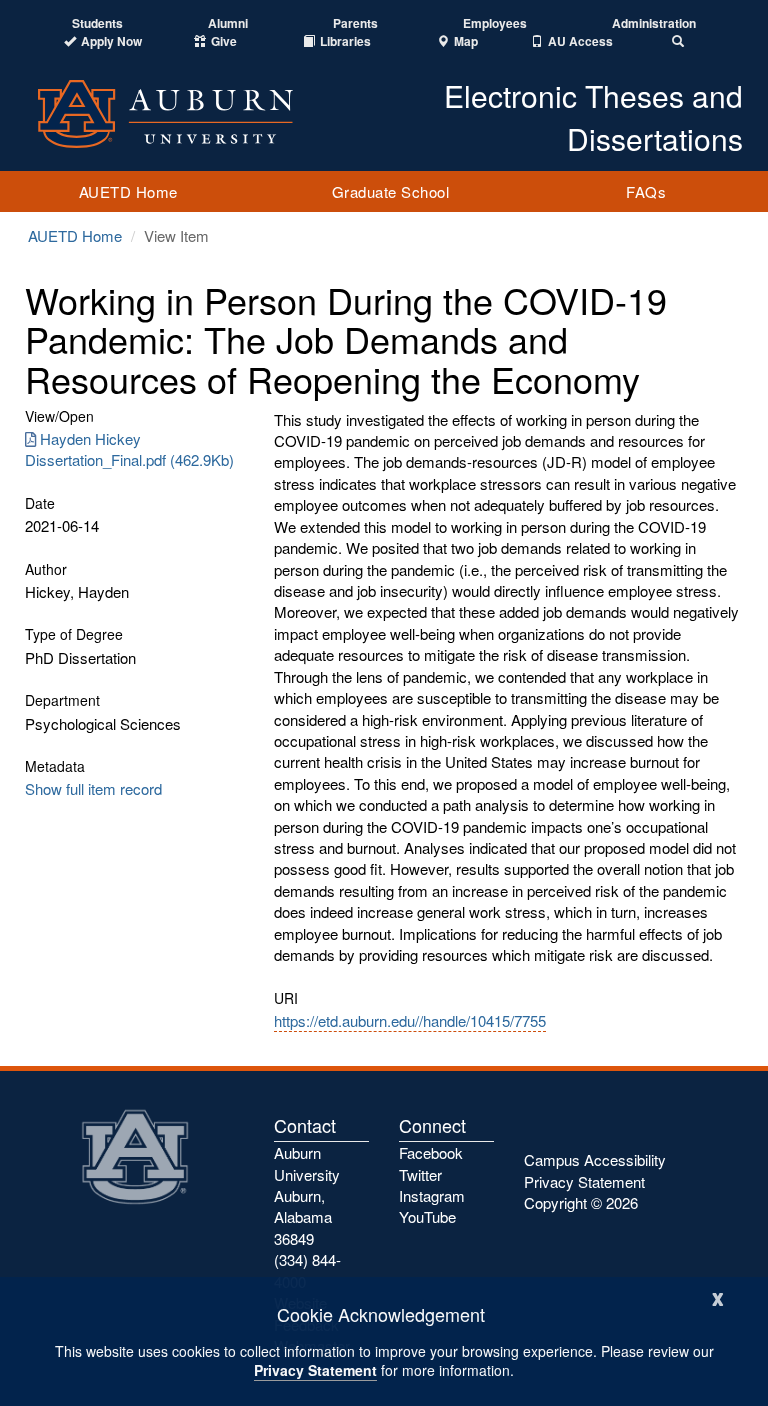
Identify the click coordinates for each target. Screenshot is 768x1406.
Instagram (432, 1195)
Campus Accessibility (595, 1159)
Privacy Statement (315, 1370)
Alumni (228, 23)
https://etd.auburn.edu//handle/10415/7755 (410, 1020)
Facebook (431, 1152)
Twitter (420, 1174)
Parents (355, 23)
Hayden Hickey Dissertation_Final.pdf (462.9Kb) (129, 449)
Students (97, 23)
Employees (495, 23)
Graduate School (391, 191)
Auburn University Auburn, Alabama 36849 (307, 1195)
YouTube (427, 1216)
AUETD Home (128, 191)
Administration (654, 23)
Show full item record (93, 788)
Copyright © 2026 (581, 1202)
